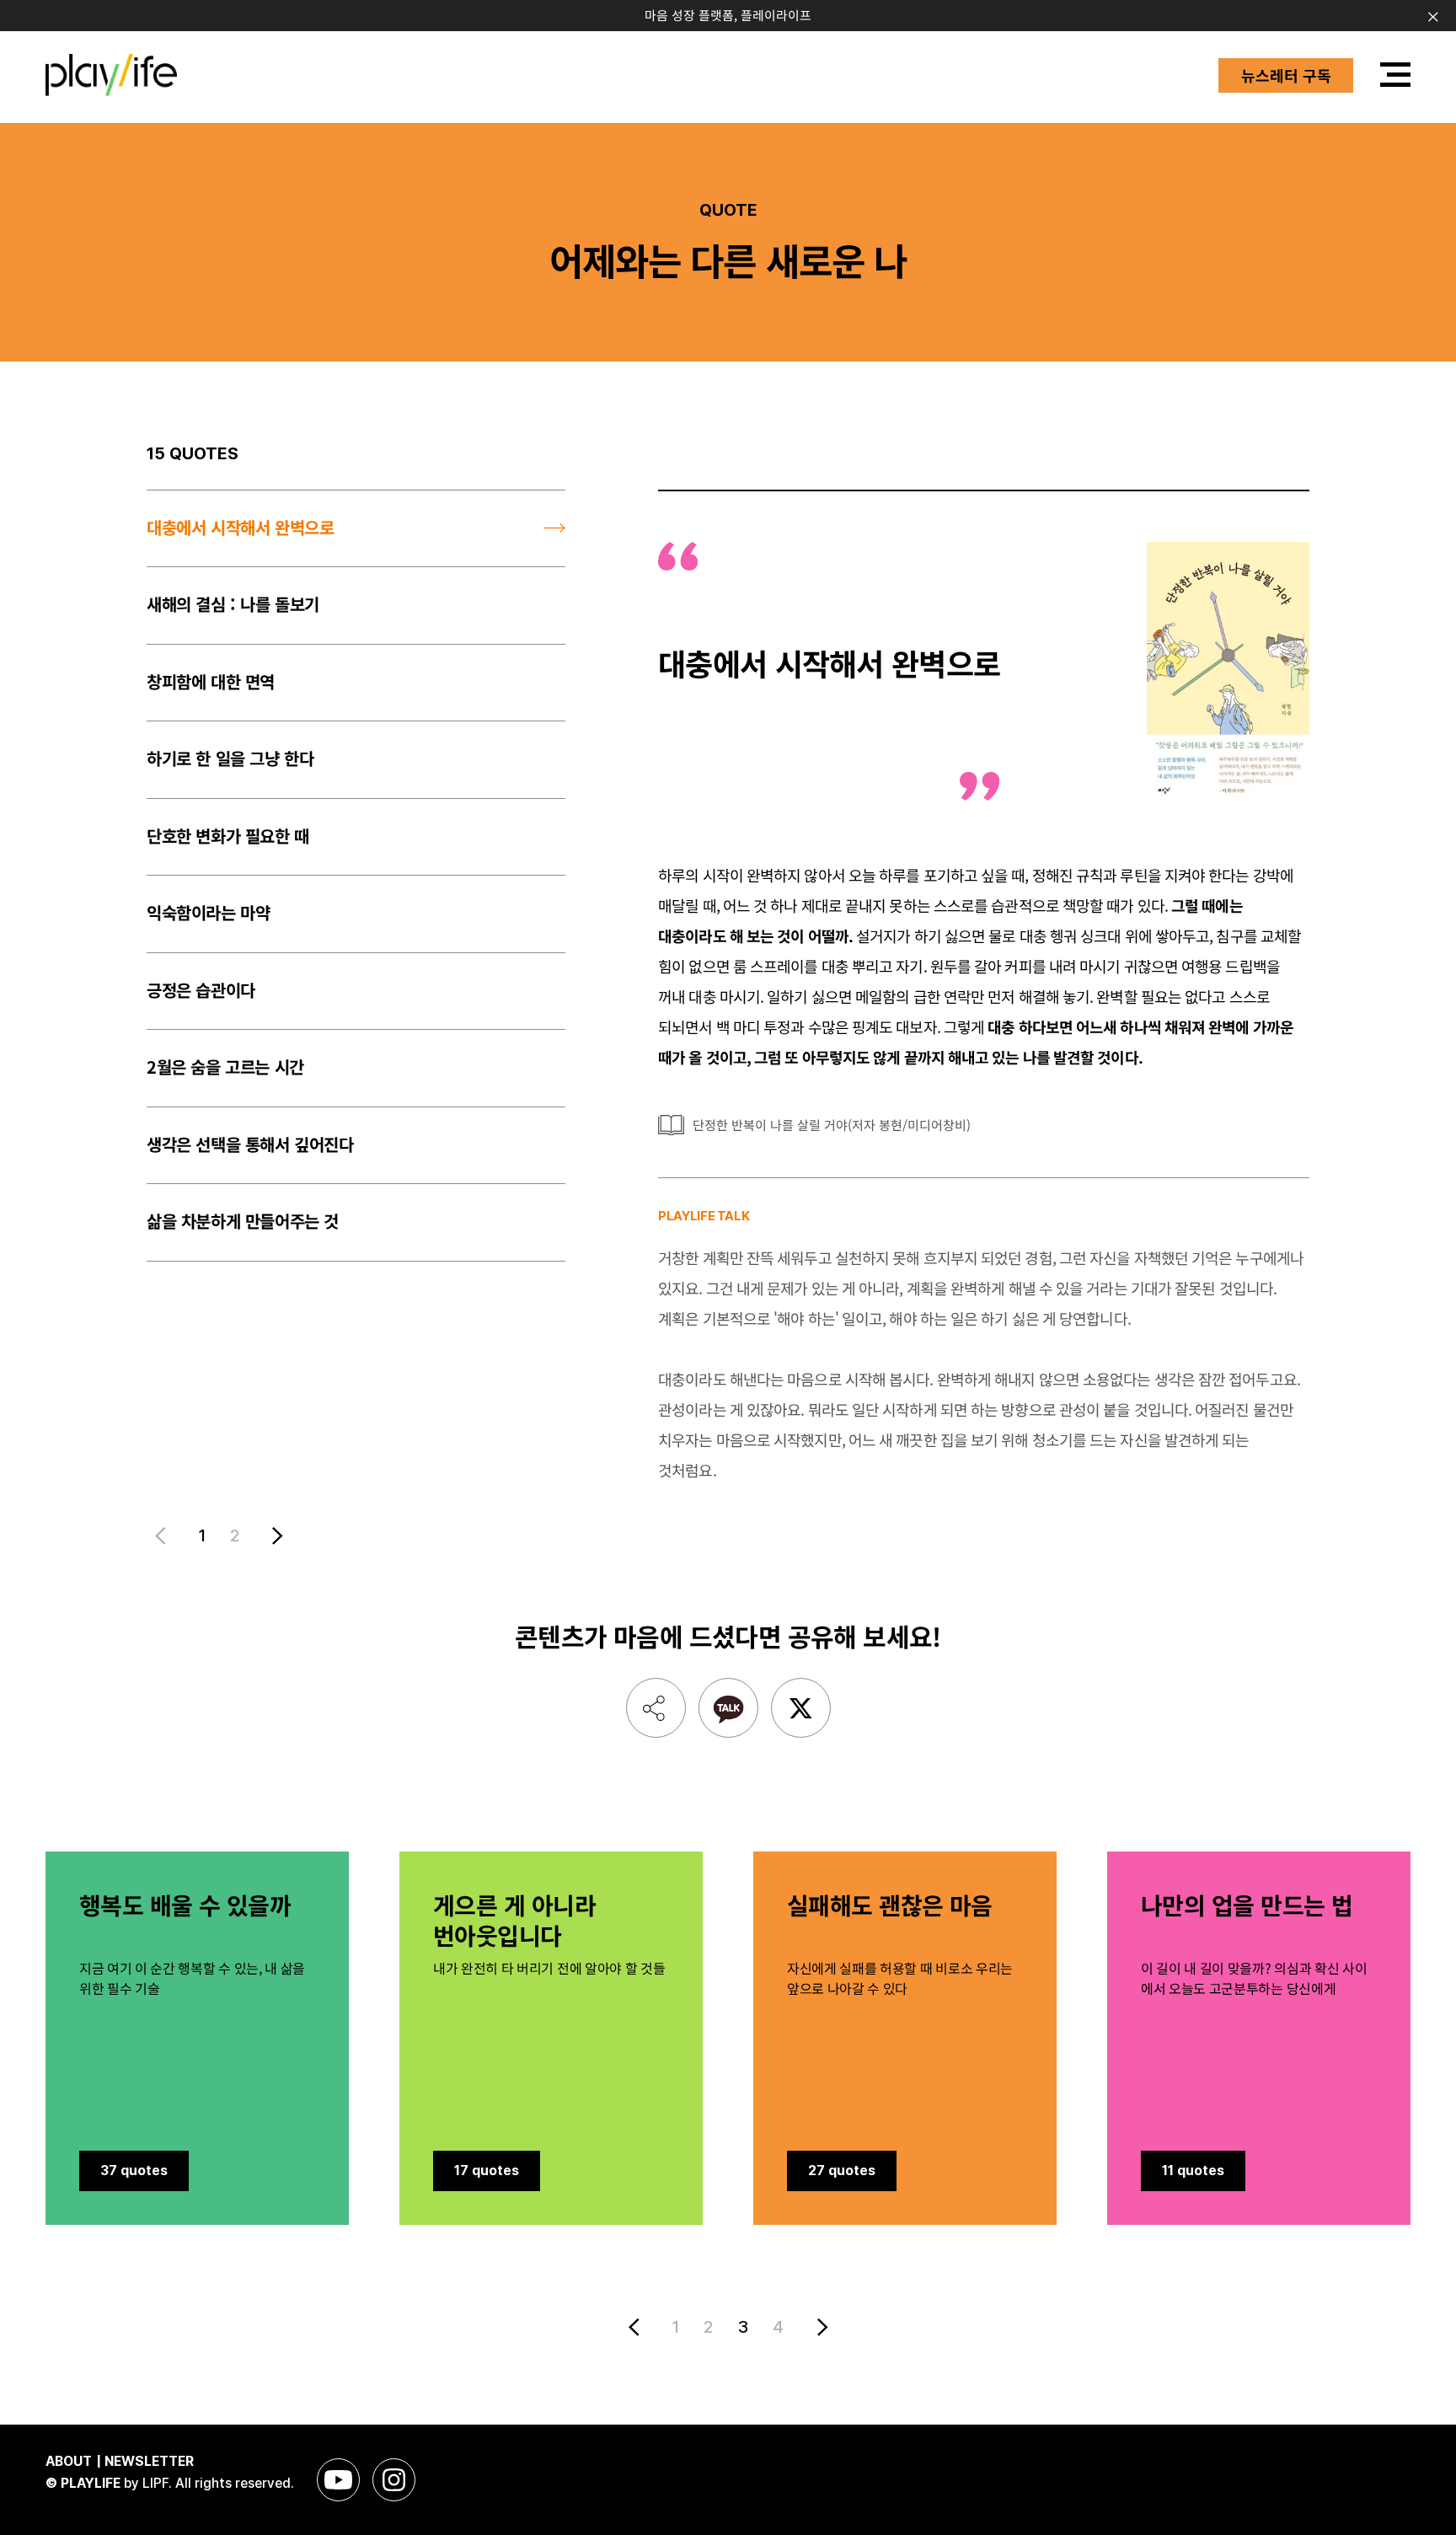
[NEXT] (274, 1536)
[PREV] (637, 2327)
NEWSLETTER (149, 2461)
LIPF (155, 2483)
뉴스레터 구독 (1286, 75)
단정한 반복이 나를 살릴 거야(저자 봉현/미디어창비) (832, 1125)
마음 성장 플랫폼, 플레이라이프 (728, 15)
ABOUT (69, 2461)
